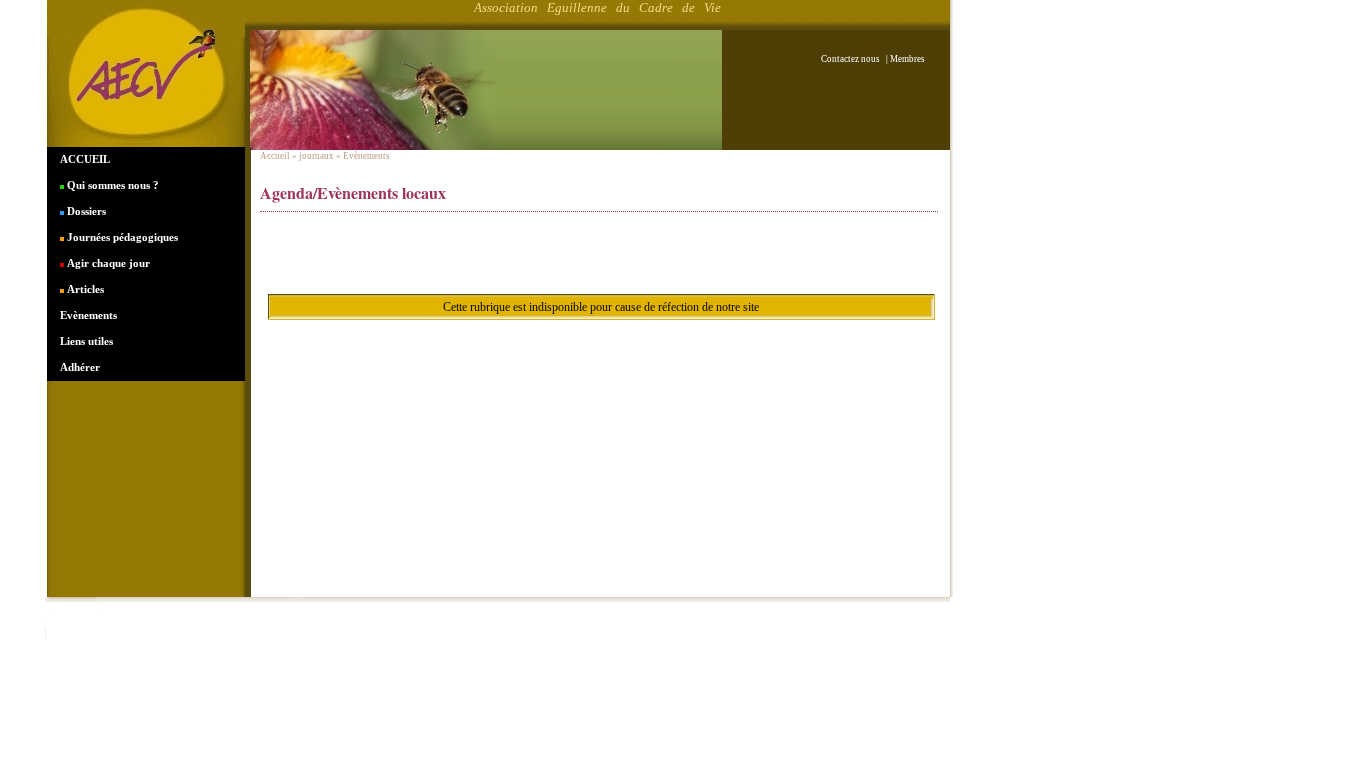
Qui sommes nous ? (111, 185)
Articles (84, 289)
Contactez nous (852, 59)
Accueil (275, 156)
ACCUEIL (85, 159)
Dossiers (85, 211)
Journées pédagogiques (121, 237)
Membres (907, 59)
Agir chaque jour (107, 263)
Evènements (88, 315)
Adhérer (80, 367)
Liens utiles (86, 341)
